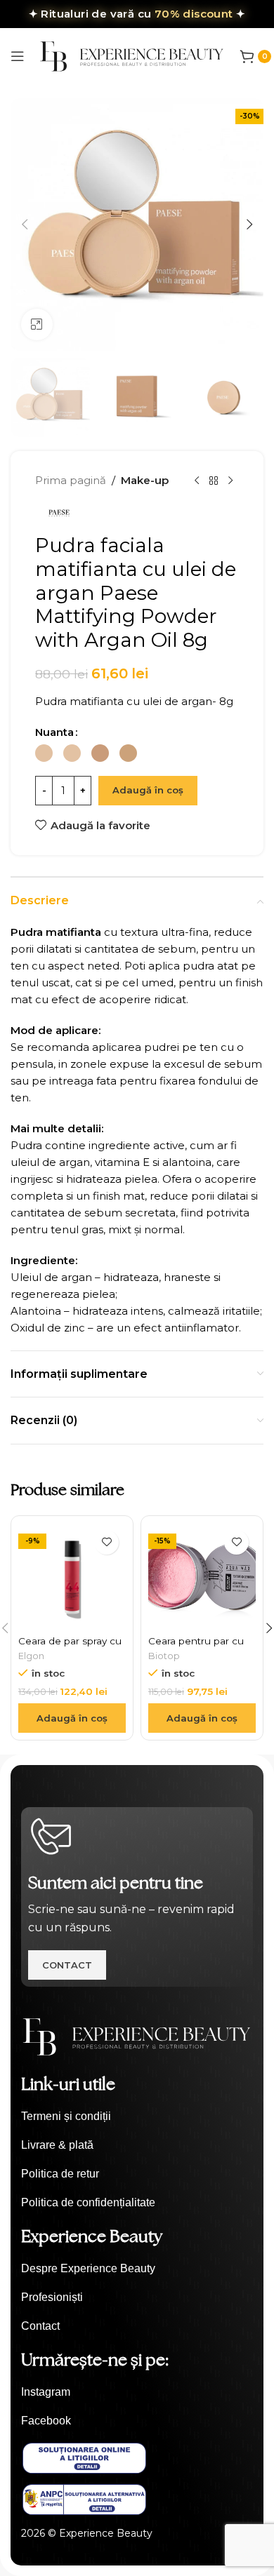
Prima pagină (71, 480)
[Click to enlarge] (37, 324)
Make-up (145, 480)
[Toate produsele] (214, 481)
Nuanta (54, 732)
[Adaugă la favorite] (106, 1542)
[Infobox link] (137, 2117)
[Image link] (137, 2035)
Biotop (164, 1656)
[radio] (44, 753)
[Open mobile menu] (18, 56)
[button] (25, 224)
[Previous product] (197, 481)
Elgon (31, 1656)
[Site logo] (132, 55)
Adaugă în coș (148, 790)
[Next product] (230, 481)
